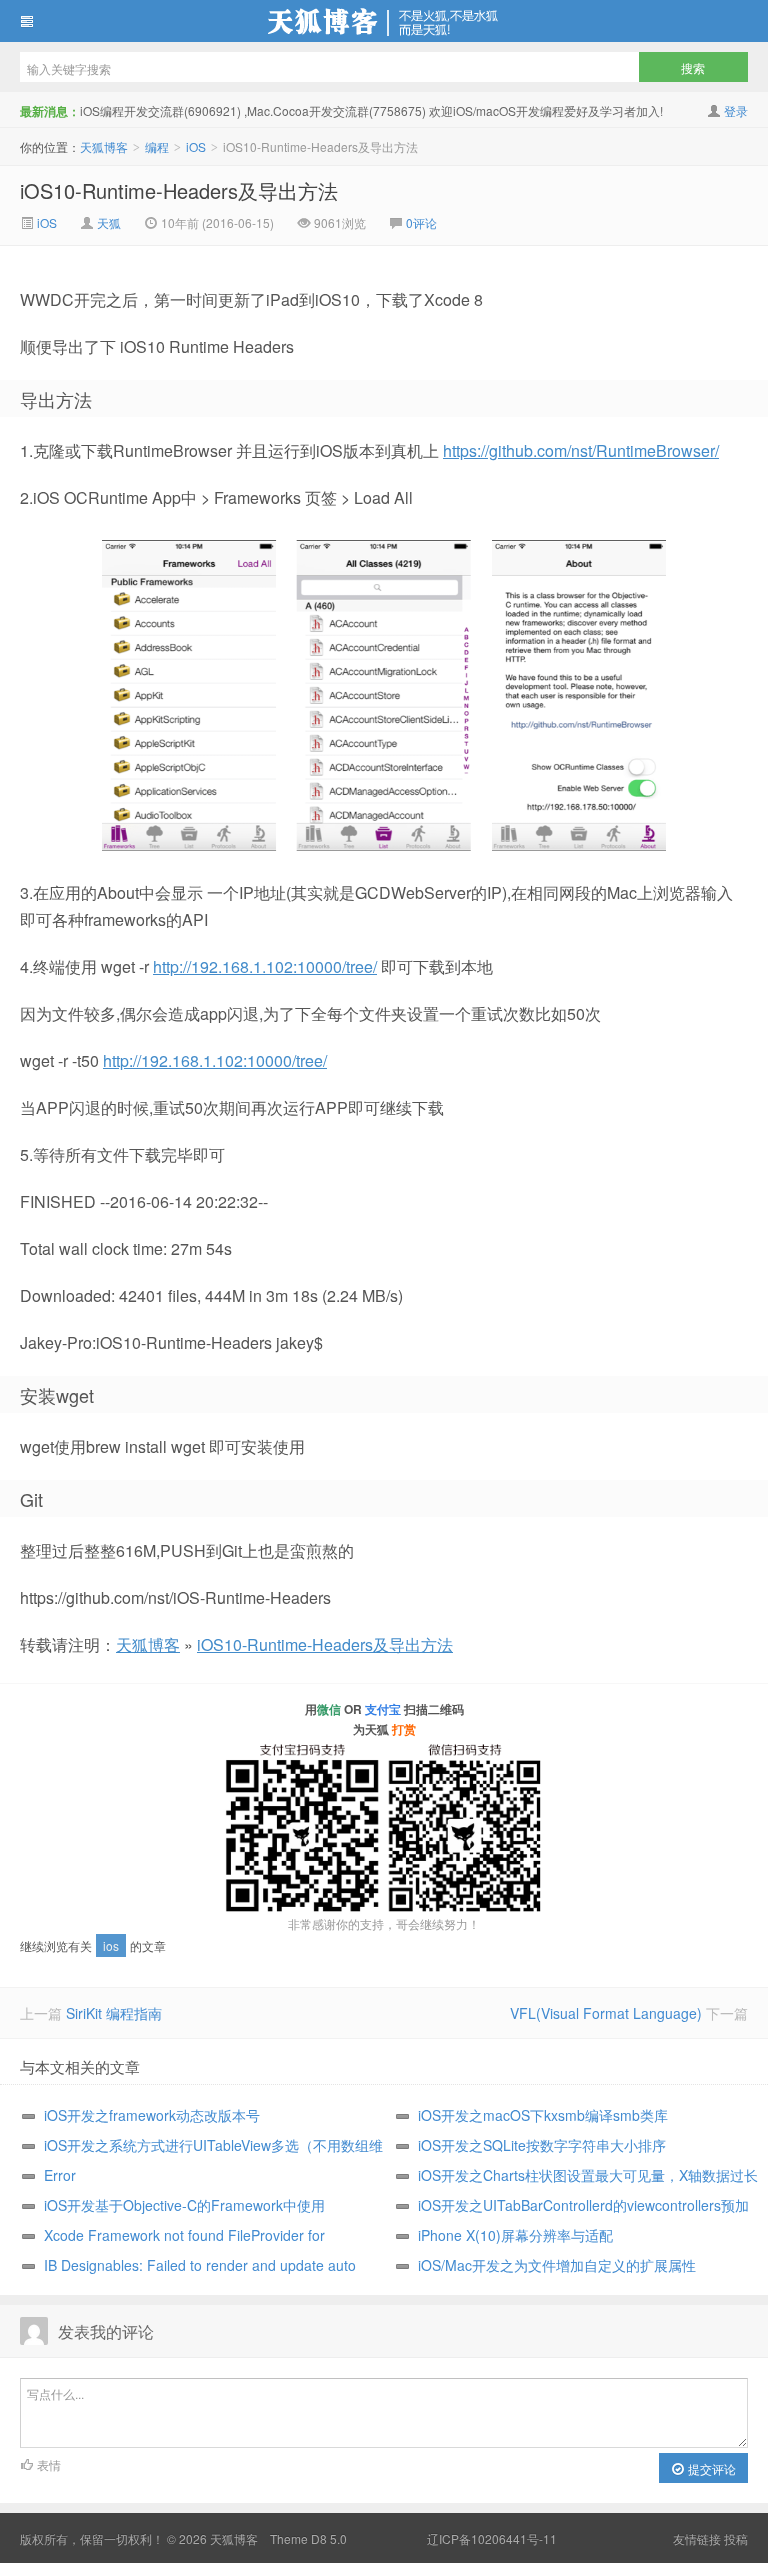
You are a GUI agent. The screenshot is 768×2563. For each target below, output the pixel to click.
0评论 (421, 222)
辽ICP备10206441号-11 (492, 2538)
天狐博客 (384, 21)
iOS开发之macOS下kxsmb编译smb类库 (543, 2115)
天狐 (109, 222)
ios (111, 1945)
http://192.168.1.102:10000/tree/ (265, 966)
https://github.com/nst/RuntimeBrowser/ (581, 450)
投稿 (736, 2538)
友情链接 (697, 2538)
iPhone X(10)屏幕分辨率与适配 (515, 2235)
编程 (157, 146)
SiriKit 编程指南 (114, 2013)
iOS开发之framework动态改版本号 (152, 2115)
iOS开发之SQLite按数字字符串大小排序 (542, 2145)
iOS (196, 146)
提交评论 (710, 2468)
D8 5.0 (329, 2538)
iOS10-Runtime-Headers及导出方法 (179, 190)
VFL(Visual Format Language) (606, 2013)
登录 (736, 110)
